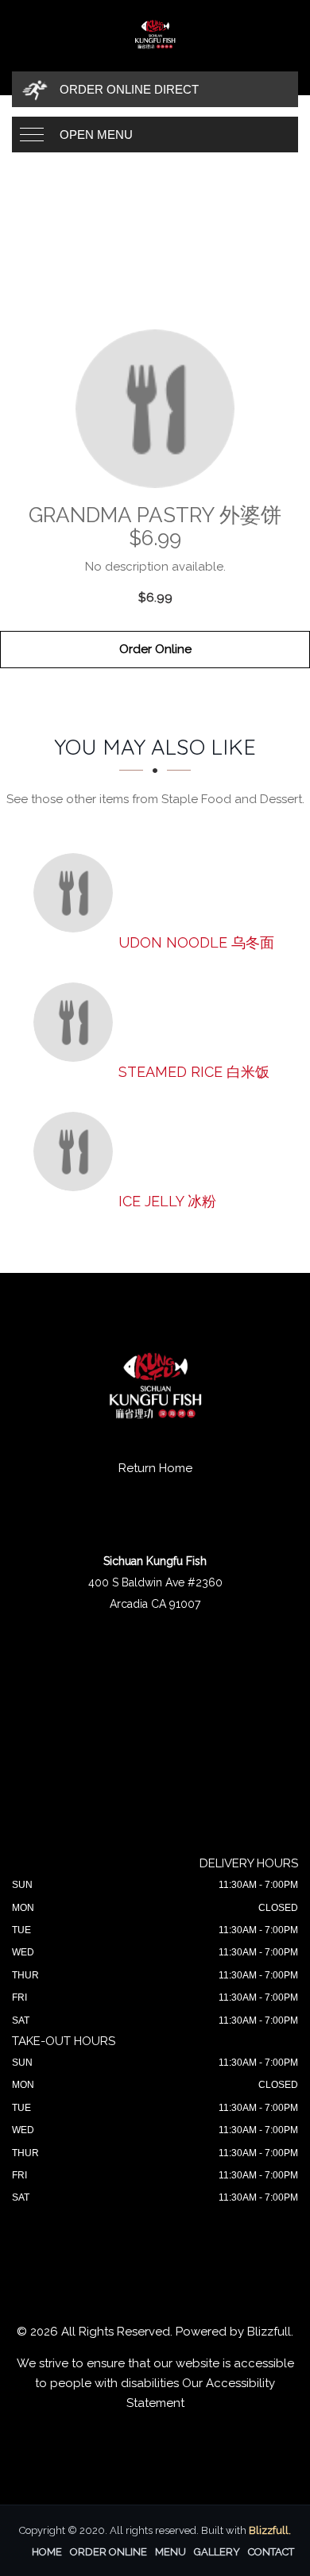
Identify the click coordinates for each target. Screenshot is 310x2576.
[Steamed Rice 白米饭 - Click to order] (77, 1022)
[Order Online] (155, 409)
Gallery (217, 2552)
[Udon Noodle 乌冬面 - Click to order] (77, 893)
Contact (271, 2552)
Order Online (155, 649)
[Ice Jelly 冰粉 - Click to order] (77, 1152)
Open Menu (96, 135)
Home (47, 2552)
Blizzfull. (270, 2530)
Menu (170, 2552)
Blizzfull (269, 2332)
